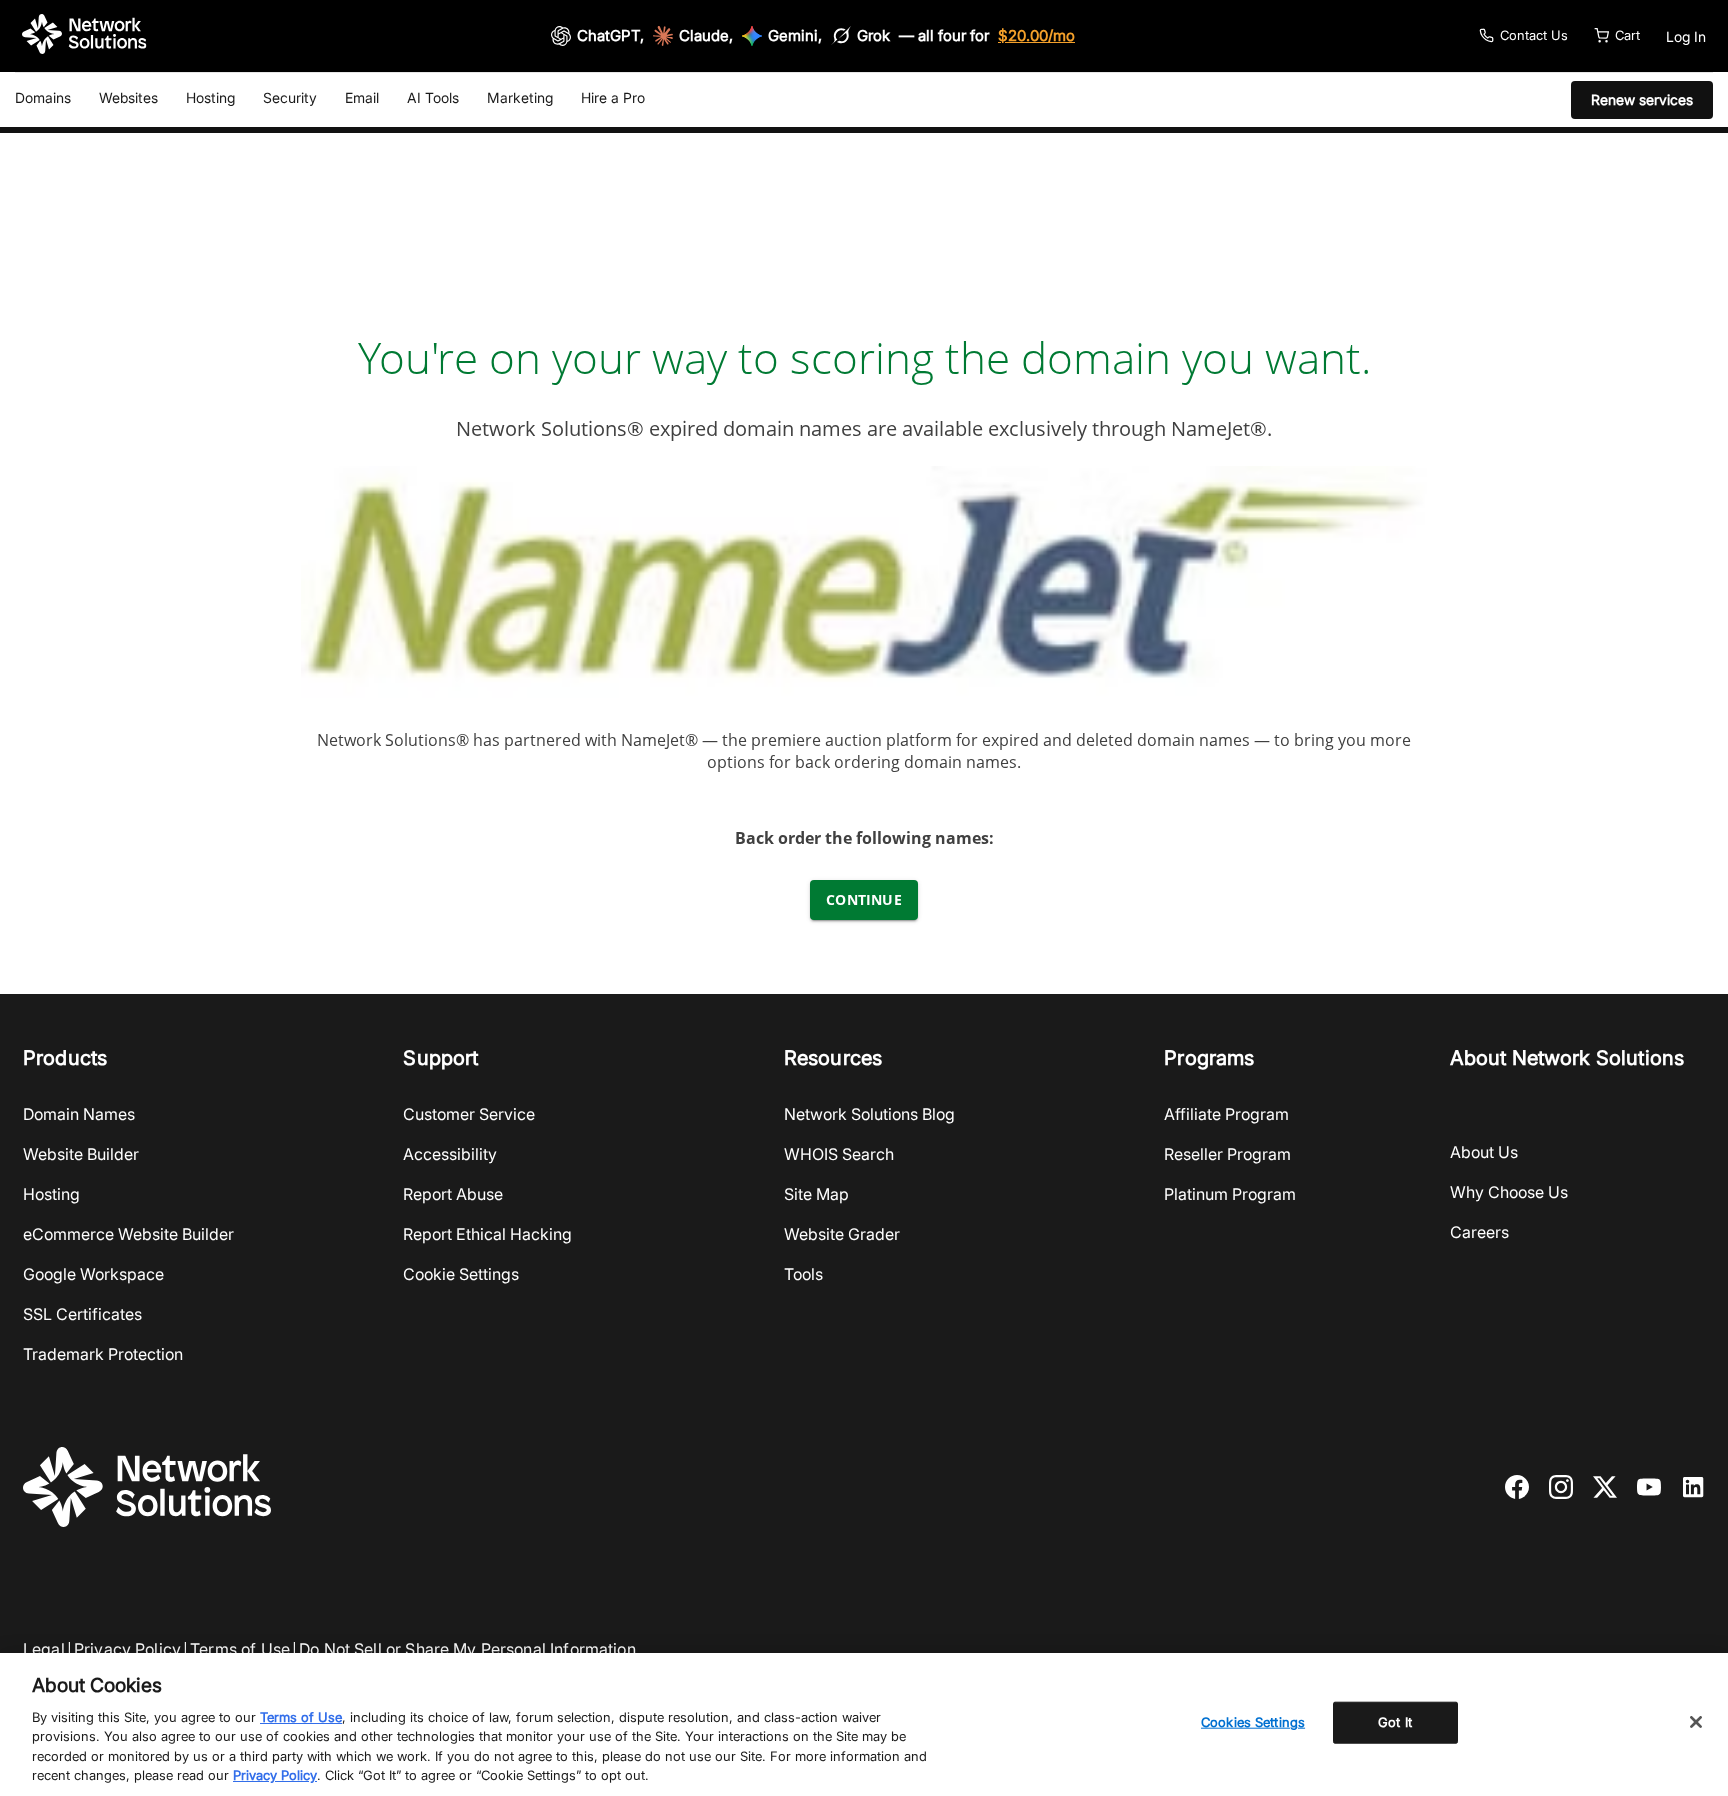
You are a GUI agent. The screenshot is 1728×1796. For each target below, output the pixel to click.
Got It (1395, 1722)
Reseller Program (1227, 1154)
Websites (128, 97)
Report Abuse (453, 1194)
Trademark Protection (103, 1354)
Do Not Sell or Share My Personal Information (467, 1649)
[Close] (1696, 1722)
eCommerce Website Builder (128, 1234)
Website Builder (81, 1154)
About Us (1484, 1152)
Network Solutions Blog (869, 1114)
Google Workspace (93, 1274)
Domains (43, 97)
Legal (44, 1649)
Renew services (1642, 99)
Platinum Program (1230, 1194)
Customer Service (469, 1114)
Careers (1479, 1232)
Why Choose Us (1509, 1192)
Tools (803, 1274)
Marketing (520, 97)
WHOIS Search (839, 1154)
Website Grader (842, 1234)
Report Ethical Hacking (487, 1234)
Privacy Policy (127, 1649)
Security (290, 97)
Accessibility (450, 1154)
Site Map (816, 1194)
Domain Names (79, 1114)
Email (362, 97)
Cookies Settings (1253, 1722)
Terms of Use (240, 1649)
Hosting (210, 97)
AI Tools (433, 97)
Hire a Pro (613, 97)
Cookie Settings (461, 1274)
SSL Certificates (82, 1314)
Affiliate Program (1226, 1114)
